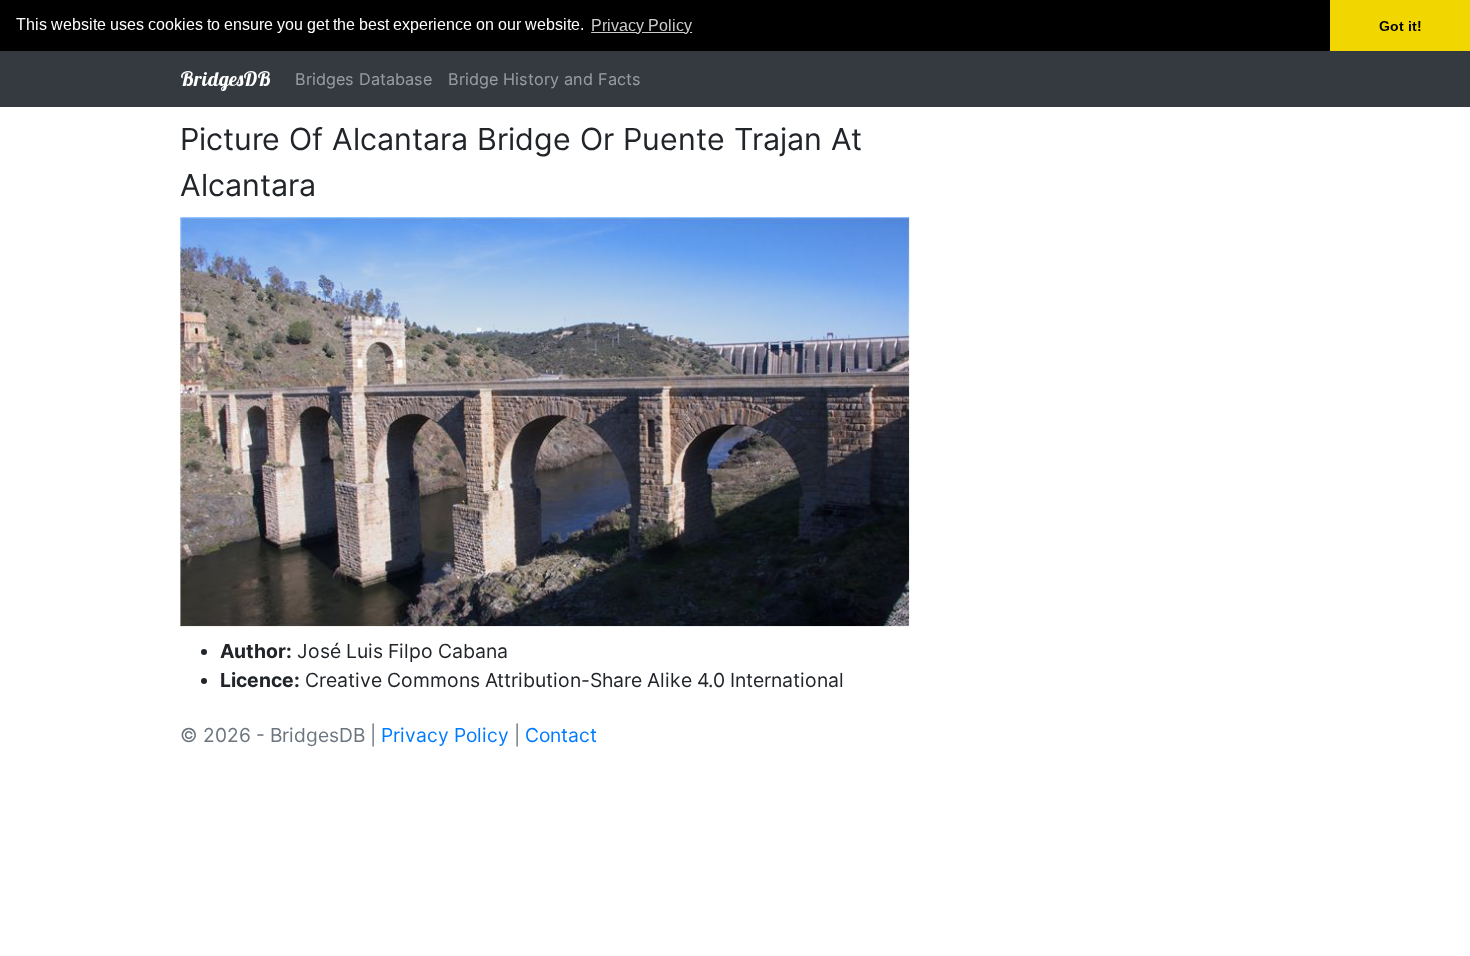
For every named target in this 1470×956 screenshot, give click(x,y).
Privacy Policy (445, 735)
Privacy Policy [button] (641, 25)
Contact (561, 735)
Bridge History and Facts (544, 79)
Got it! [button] (1400, 26)
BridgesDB (225, 78)
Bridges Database (363, 79)
